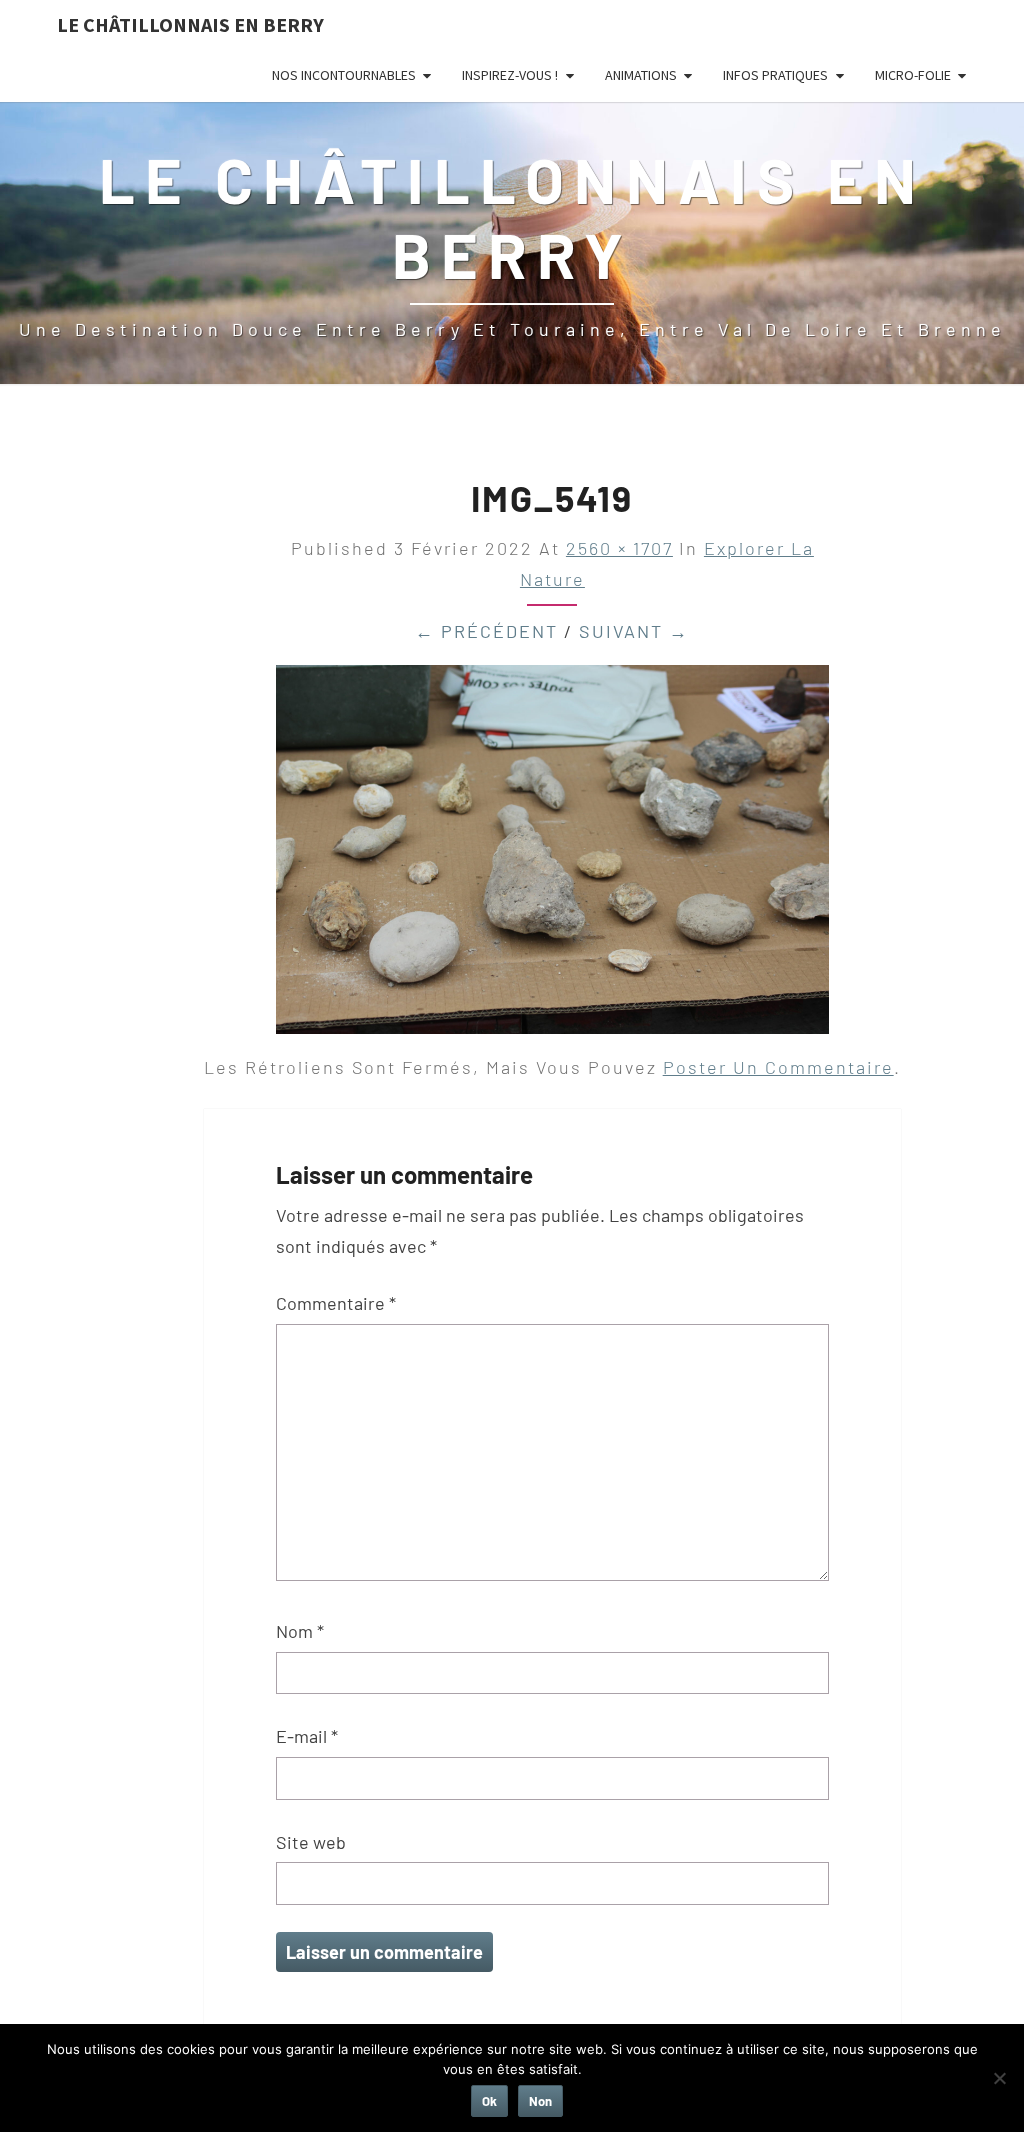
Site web (311, 1842)
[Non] (999, 2078)
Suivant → (634, 631)
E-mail (307, 1736)
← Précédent (486, 631)
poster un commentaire (778, 1067)
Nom (300, 1631)
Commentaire (336, 1303)
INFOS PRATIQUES (775, 75)
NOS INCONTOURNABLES (344, 75)
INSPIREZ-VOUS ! (510, 75)
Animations (641, 75)
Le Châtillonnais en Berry (190, 24)
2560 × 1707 (619, 548)
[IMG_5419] (552, 856)
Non (540, 2101)
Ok (489, 2101)
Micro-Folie (913, 75)
